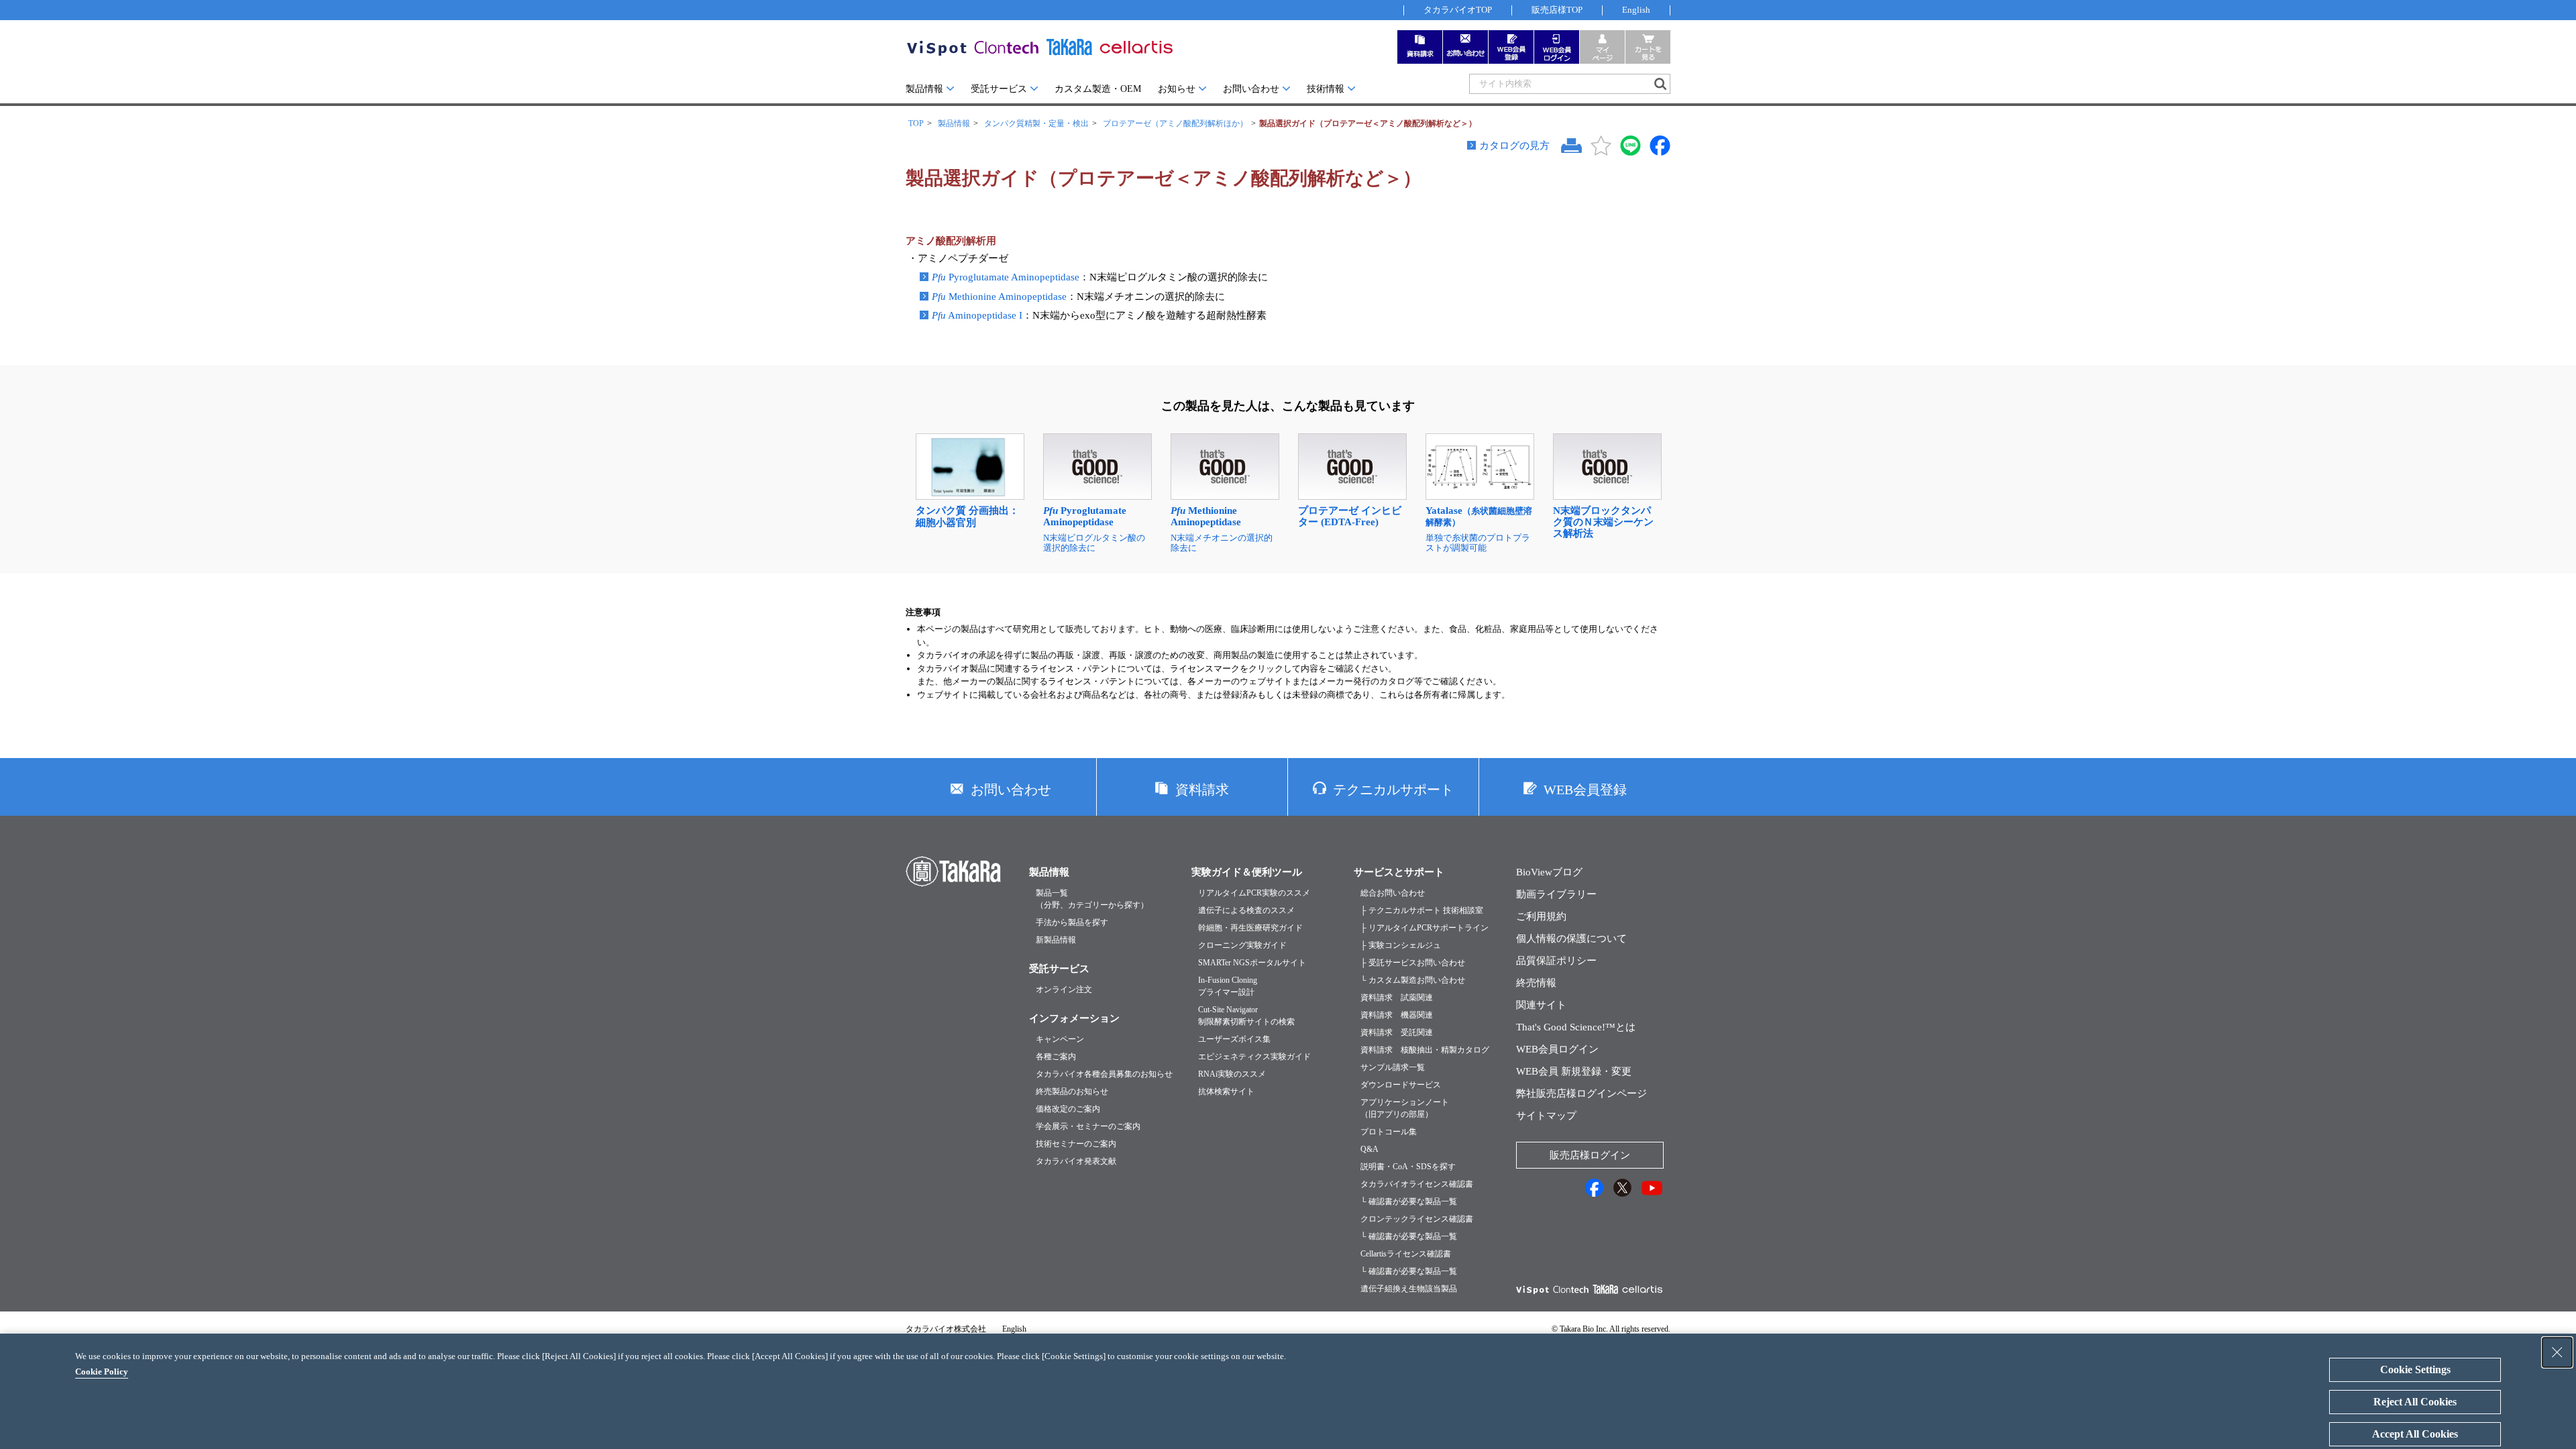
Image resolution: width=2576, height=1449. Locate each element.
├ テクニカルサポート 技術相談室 (1422, 910)
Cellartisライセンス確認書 (1406, 1254)
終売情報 (1536, 983)
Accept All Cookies (2415, 1434)
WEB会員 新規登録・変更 (1574, 1071)
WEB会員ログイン (1557, 1049)
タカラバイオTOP (1458, 10)
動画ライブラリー (1556, 894)
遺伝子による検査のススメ (1246, 910)
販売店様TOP (1557, 10)
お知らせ (1177, 89)
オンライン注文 (1064, 989)
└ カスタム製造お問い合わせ (1413, 980)
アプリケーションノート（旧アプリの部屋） (1405, 1108)
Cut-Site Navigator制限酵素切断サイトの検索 (1246, 1016)
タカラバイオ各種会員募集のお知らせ (1104, 1074)
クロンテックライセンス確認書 (1417, 1219)
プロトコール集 (1389, 1132)
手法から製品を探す (1072, 922)
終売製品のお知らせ (1072, 1091)
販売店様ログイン (1590, 1155)
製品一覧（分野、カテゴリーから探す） (1092, 899)
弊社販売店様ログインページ (1581, 1093)
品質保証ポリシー (1556, 961)
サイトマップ (1546, 1116)
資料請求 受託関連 (1397, 1032)
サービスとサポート (1399, 872)
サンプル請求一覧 (1393, 1067)
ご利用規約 (1541, 916)
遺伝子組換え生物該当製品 (1409, 1289)
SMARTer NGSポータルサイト (1252, 963)
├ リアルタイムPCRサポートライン (1425, 928)
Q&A (1370, 1149)
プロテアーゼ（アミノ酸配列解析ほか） (1175, 123)
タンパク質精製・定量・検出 (1036, 123)
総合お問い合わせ (1393, 893)
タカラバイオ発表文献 (1076, 1161)
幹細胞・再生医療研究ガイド (1250, 928)
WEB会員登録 (1585, 790)
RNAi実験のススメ (1232, 1074)
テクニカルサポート (1393, 790)
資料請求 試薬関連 (1397, 998)
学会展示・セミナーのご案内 (1088, 1126)
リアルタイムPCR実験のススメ (1254, 893)
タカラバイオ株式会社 (946, 1329)
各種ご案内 (1056, 1057)
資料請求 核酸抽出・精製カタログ (1425, 1050)
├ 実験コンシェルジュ (1401, 945)
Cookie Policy (102, 1372)
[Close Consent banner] (2557, 1352)
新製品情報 (1056, 940)
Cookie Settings (2415, 1370)
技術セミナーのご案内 (1076, 1144)
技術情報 (1326, 89)
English (1636, 10)
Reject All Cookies (2415, 1402)
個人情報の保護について (1571, 938)
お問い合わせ (1251, 89)
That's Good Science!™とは (1576, 1027)
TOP (916, 123)
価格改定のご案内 (1068, 1109)
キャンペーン (1060, 1039)
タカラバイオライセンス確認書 (1417, 1184)
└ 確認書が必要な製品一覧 (1409, 1201)
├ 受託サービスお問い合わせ (1413, 963)
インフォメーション (1074, 1018)
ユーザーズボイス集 (1234, 1039)
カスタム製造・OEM (1098, 89)
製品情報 (924, 89)
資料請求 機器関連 (1397, 1015)
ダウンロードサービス (1401, 1085)
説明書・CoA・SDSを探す (1408, 1167)
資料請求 (1202, 790)
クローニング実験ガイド (1242, 945)
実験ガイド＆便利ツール (1247, 872)
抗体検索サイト (1226, 1091)
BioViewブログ (1549, 872)
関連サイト (1541, 1005)
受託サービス (999, 89)
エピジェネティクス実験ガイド (1254, 1057)
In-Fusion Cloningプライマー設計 (1228, 986)
